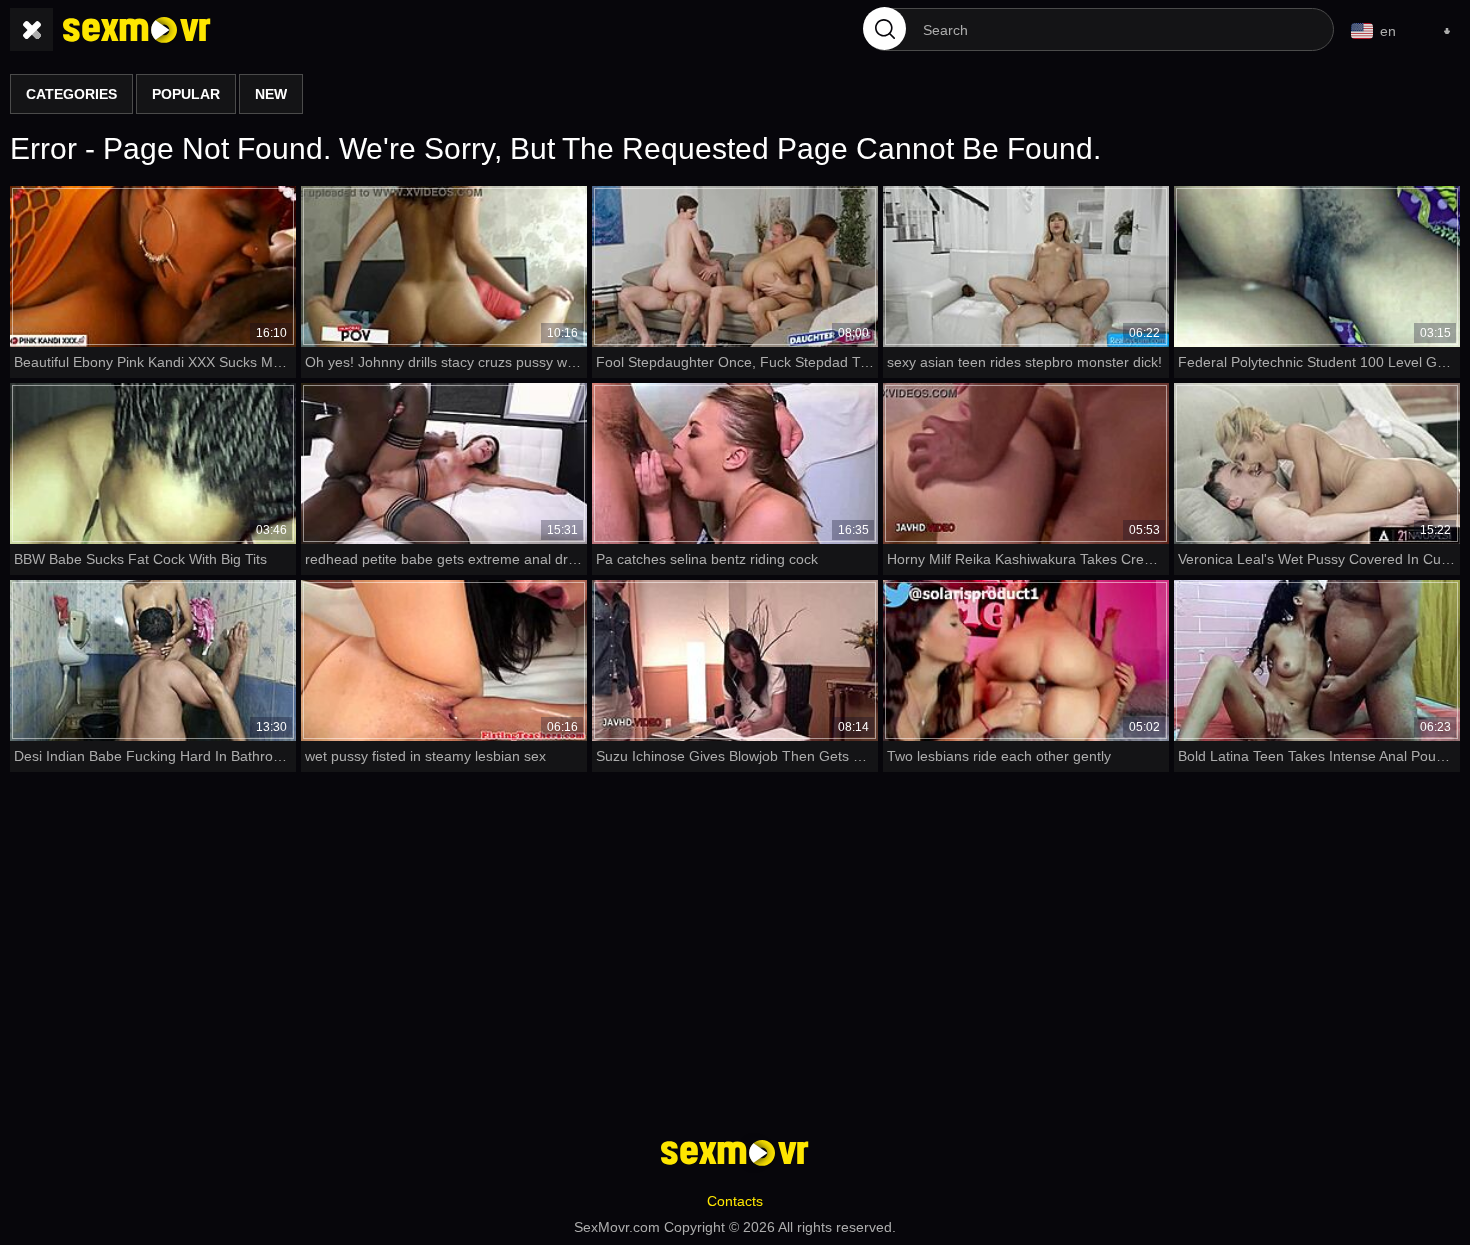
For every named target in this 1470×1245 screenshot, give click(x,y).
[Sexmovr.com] (137, 30)
